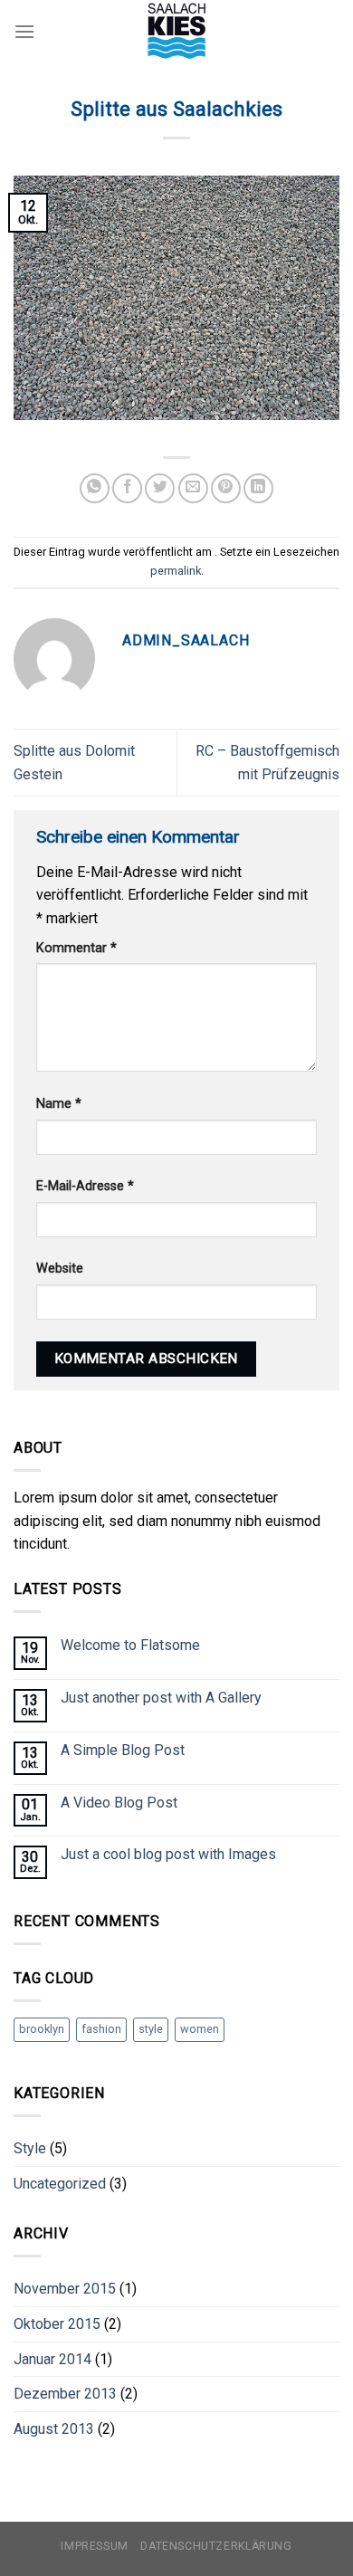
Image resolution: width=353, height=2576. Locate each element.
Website (60, 1269)
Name (59, 1104)
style (151, 2029)
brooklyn (42, 2029)
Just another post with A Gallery (161, 1698)
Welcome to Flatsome (130, 1645)
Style (30, 2148)
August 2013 (54, 2429)
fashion (101, 2029)
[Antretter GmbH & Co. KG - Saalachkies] (176, 32)
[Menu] (24, 31)
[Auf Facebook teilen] (127, 488)
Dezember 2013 (65, 2394)
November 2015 (65, 2289)
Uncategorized (60, 2184)
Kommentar (76, 948)
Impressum (95, 2546)
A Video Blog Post (119, 1803)
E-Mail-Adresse (85, 1186)
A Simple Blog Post (123, 1750)
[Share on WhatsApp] (95, 488)
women (200, 2029)
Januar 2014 (52, 2359)
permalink (176, 571)
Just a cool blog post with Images (168, 1854)
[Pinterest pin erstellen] (226, 488)
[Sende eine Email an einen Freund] (193, 488)
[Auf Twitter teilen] (160, 488)
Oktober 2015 (57, 2324)
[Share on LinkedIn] (258, 488)
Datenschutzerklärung (216, 2546)
